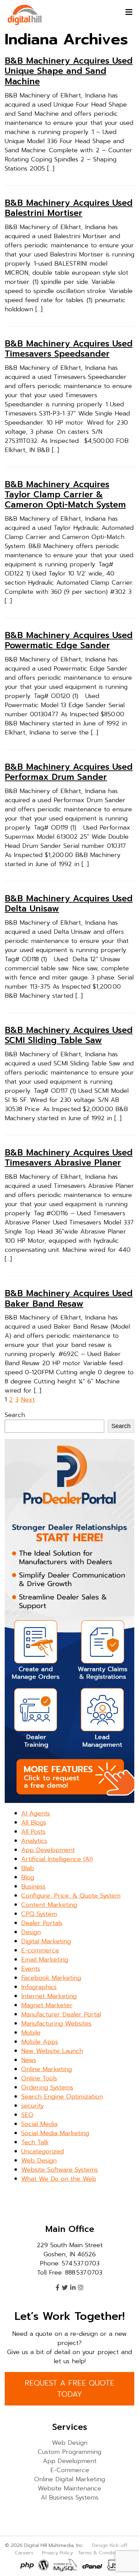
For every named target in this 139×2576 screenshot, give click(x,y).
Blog (28, 1877)
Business (33, 1886)
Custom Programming (69, 2452)
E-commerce (40, 1950)
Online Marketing (47, 2069)
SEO (27, 2115)
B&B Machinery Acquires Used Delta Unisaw (69, 904)
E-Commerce (70, 2470)
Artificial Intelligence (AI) (57, 1859)
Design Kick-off (110, 2545)
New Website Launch (52, 2051)
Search (15, 1415)
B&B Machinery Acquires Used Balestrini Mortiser (69, 208)
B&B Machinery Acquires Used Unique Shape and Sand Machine (69, 71)
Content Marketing (49, 1905)
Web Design (39, 2161)
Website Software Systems (60, 2170)
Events (31, 1969)
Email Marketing (45, 1960)
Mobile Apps (40, 2042)
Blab (28, 1868)
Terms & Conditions (101, 2553)
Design (31, 1932)
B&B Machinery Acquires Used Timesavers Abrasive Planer (69, 1158)
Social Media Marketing (55, 2133)
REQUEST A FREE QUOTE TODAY (69, 2389)
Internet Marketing (49, 1996)
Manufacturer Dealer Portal (61, 2014)
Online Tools (39, 2078)
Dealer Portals (42, 1923)
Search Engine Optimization (62, 2097)
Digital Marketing (46, 1941)
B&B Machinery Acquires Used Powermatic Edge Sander (69, 640)
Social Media (39, 2124)
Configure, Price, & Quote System (71, 1896)
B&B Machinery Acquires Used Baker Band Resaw (69, 1298)
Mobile (31, 2033)
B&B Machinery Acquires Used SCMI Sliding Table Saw (69, 1035)
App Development (48, 1850)
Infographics (39, 1987)
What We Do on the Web (59, 2179)
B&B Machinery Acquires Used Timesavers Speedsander (69, 349)
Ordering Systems (47, 2087)
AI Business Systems (70, 2498)
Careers (24, 2553)
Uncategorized (43, 2151)
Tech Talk (35, 2142)
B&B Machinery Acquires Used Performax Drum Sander (69, 772)
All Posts (33, 1832)
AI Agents (36, 1813)
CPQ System (39, 1914)
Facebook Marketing (51, 1978)
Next (28, 1400)
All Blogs (34, 1823)
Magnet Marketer (47, 2005)
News (29, 2060)
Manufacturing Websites (56, 2024)
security (33, 2106)
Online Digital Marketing (69, 2479)
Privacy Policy (57, 2553)
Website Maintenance (69, 2488)
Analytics (34, 1841)
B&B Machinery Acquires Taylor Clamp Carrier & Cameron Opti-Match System (65, 495)
